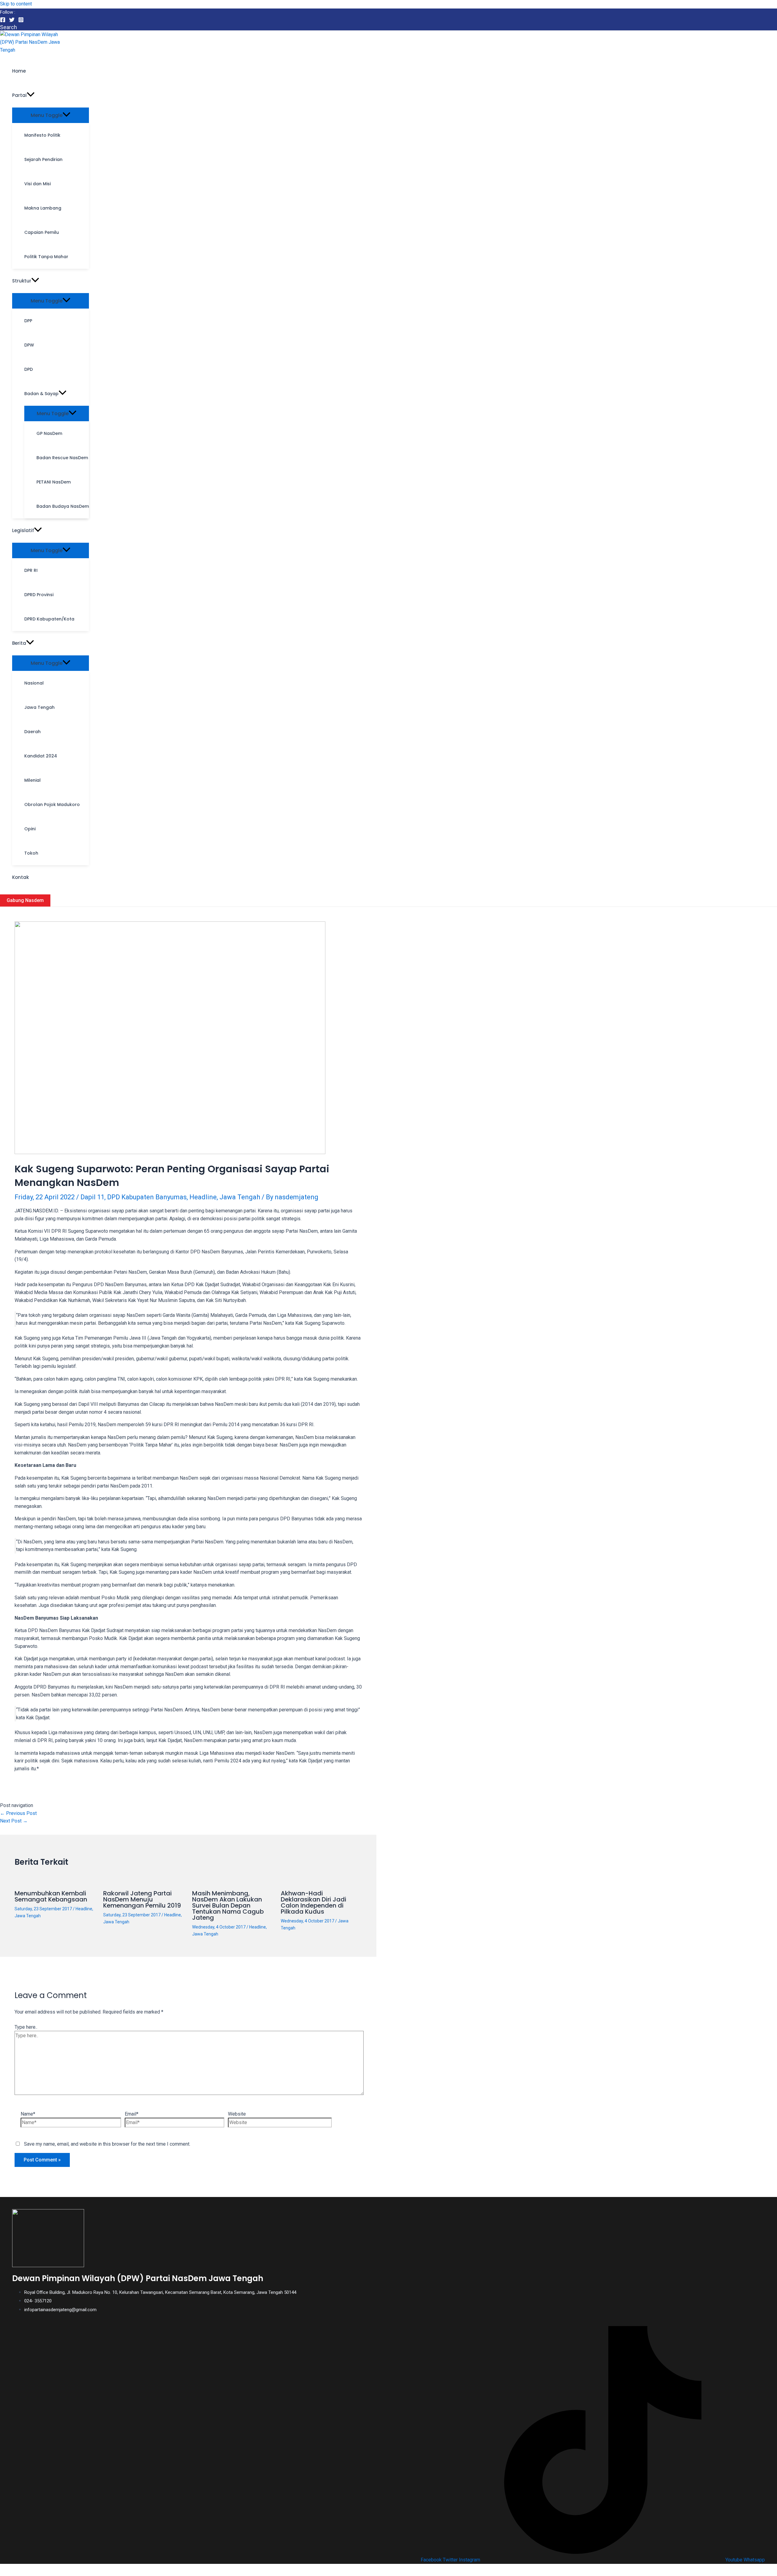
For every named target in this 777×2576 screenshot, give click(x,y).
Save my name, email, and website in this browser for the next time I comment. (107, 2144)
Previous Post (18, 1813)
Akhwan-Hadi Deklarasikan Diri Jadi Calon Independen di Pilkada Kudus (314, 1902)
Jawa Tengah (240, 1197)
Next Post (14, 1821)
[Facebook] (3, 21)
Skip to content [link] (16, 4)
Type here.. (26, 2027)
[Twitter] (12, 21)
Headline (203, 1197)
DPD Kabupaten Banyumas (147, 1197)
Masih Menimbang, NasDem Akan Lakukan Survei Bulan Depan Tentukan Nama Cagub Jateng (228, 1905)
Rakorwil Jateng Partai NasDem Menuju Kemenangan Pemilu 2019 (142, 1899)
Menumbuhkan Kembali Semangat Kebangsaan (51, 1896)
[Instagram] (21, 21)
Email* (132, 2114)
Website (237, 2114)
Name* (28, 2114)
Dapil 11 (92, 1197)
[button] (31, 95)
